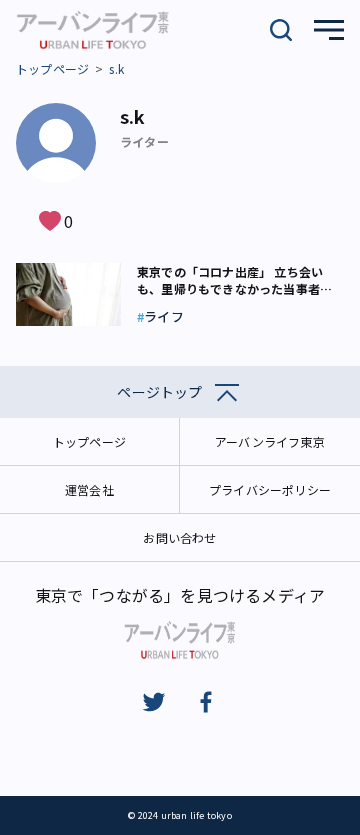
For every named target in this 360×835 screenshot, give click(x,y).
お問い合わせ (179, 537)
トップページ (52, 68)
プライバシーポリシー (270, 489)
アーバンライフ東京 (270, 441)
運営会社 (89, 489)
